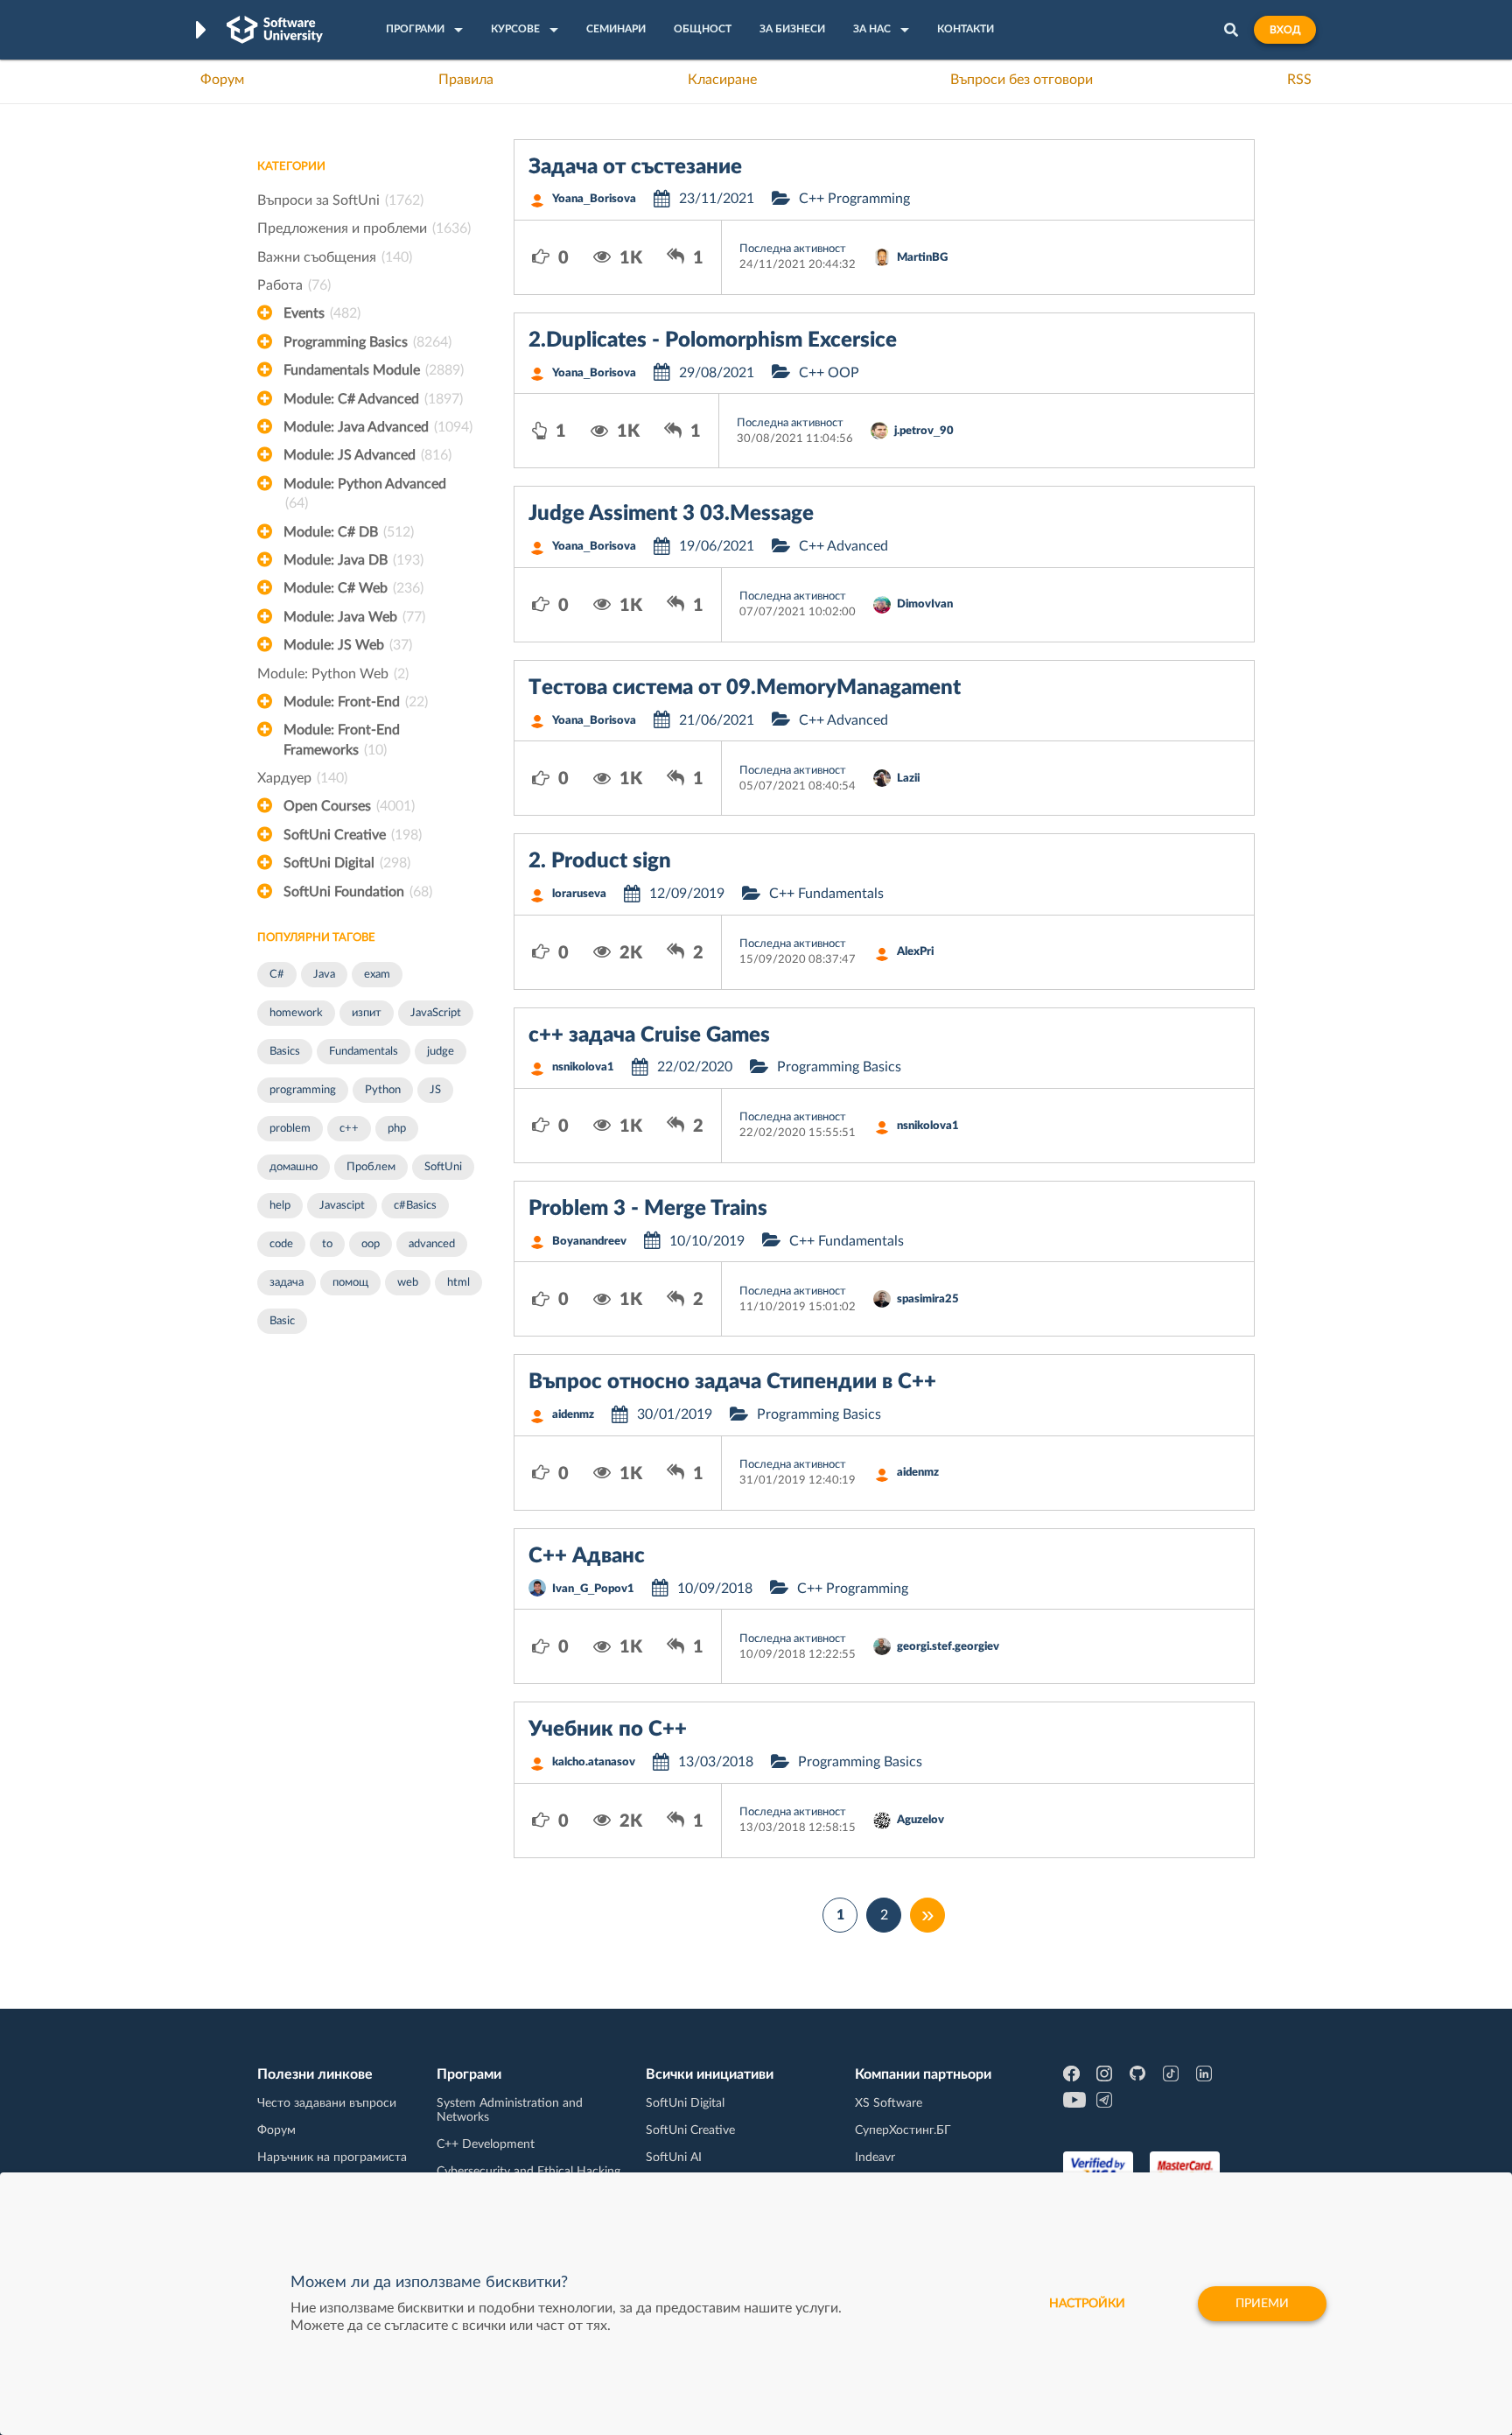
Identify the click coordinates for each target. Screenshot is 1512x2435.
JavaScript (436, 1013)
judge (441, 1052)
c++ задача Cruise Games (649, 1035)
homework (296, 1013)
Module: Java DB (353, 560)
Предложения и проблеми (364, 228)
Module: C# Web (353, 588)
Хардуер (302, 778)
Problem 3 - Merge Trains (648, 1209)
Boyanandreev (589, 1242)
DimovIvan (925, 604)
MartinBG (922, 258)
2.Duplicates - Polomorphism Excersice (713, 340)
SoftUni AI (674, 2158)
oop (371, 1244)
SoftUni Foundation (358, 892)
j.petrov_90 (924, 431)
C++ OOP (829, 373)
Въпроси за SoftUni (340, 200)
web (408, 1283)
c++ (349, 1129)
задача (287, 1283)
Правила (466, 80)
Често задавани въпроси (327, 2103)
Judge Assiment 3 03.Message (671, 514)
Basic (282, 1321)
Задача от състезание (635, 167)
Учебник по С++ (608, 1730)
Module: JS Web (348, 645)
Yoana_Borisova (594, 199)
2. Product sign (600, 861)
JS (435, 1090)
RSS (1299, 80)
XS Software (889, 2103)
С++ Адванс (587, 1556)
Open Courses (349, 806)
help (280, 1206)
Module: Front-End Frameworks (342, 740)
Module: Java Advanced (378, 427)
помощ (350, 1283)
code (281, 1244)
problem (290, 1129)
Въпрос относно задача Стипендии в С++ (732, 1382)
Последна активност (793, 249)
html (458, 1283)
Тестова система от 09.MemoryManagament (745, 688)
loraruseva (579, 894)
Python (383, 1090)
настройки (1087, 2304)
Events (322, 313)
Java (324, 975)
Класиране (722, 80)
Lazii (908, 779)
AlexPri (915, 952)
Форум (222, 80)
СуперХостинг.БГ (903, 2130)
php (397, 1129)
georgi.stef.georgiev (948, 1647)
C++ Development (486, 2144)
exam (377, 975)
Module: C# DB (349, 532)
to (327, 1244)
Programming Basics (367, 342)
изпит (367, 1013)
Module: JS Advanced (367, 455)
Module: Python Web (333, 674)
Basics (285, 1052)
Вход (1285, 30)
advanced (432, 1244)
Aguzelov (920, 1820)
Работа (294, 285)
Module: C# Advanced (373, 399)
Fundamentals (364, 1052)
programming (303, 1090)
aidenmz (573, 1415)
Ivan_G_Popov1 (593, 1589)
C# (277, 975)
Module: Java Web (354, 617)
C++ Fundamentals (826, 894)
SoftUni (443, 1167)
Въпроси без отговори (1022, 80)
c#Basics (415, 1206)
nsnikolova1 (583, 1067)
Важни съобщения (335, 257)
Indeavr (875, 2158)
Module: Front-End (356, 702)
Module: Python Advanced (365, 494)
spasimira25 (928, 1299)
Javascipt (342, 1206)
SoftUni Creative (353, 835)
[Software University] (275, 30)
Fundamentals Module (374, 370)
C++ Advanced (843, 546)
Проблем (371, 1167)
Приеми (1262, 2304)
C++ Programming (854, 199)
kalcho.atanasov (594, 1762)
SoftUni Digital (347, 863)
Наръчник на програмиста (332, 2158)
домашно (294, 1167)
